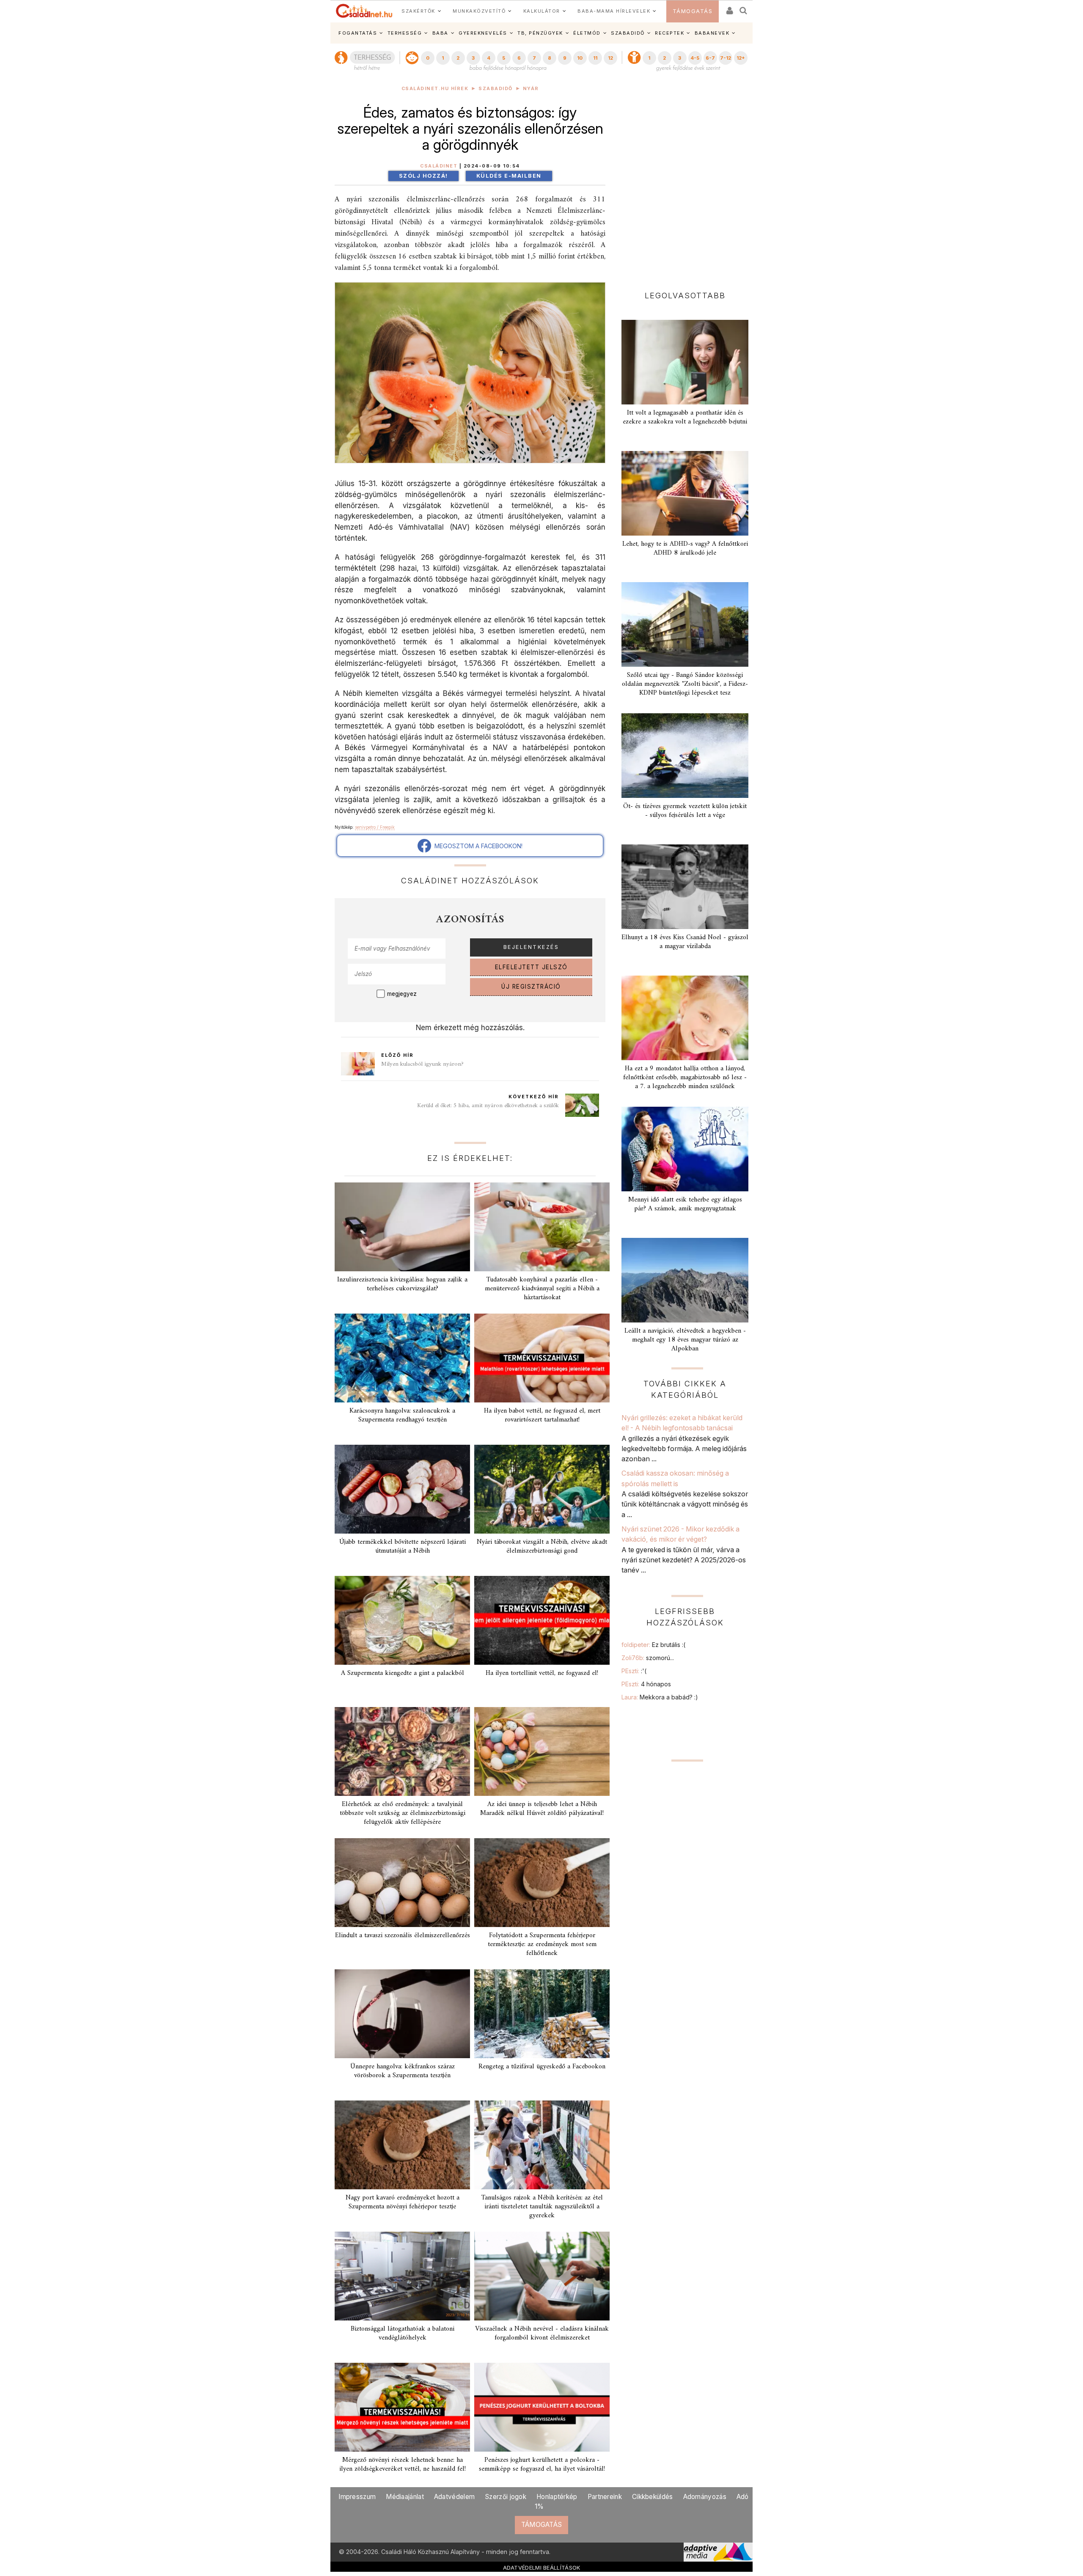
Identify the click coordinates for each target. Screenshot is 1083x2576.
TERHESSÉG (405, 33)
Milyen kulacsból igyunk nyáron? (422, 1064)
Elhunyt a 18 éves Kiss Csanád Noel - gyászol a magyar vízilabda (685, 942)
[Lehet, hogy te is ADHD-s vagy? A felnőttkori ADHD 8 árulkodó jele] (685, 493)
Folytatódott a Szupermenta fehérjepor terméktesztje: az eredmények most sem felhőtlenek (542, 1944)
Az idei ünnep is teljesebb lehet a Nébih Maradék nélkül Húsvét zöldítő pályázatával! (542, 1809)
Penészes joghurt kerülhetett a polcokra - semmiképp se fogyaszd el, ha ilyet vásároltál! (542, 2465)
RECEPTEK (669, 33)
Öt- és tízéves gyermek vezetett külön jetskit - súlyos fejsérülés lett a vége (685, 811)
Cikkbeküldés (653, 2497)
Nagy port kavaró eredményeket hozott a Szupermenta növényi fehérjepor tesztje (403, 2202)
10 (580, 58)
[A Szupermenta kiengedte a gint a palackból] (402, 1620)
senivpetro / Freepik (375, 827)
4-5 (695, 58)
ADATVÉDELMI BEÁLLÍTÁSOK (542, 2568)
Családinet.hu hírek (435, 89)
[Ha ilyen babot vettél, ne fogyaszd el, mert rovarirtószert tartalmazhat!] (542, 1358)
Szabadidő (496, 89)
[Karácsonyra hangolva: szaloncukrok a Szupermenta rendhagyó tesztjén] (402, 1358)
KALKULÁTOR (542, 11)
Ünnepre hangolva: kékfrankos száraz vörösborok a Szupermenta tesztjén (403, 2071)
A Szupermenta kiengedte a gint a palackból (403, 1673)
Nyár (531, 89)
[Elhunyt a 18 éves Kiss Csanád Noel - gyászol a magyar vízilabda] (685, 887)
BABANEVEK (712, 33)
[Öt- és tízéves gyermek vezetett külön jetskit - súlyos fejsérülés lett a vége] (685, 756)
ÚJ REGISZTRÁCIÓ (531, 987)
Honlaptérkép (557, 2497)
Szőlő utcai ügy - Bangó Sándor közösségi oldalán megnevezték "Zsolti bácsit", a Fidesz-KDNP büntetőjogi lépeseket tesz (685, 684)
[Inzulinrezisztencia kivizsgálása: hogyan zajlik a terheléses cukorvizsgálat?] (402, 1227)
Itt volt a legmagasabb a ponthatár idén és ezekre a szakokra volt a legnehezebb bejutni (685, 417)
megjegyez (402, 994)
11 (595, 58)
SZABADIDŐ (628, 33)
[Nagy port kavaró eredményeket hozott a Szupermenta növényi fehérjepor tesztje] (402, 2145)
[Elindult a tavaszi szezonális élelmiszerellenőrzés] (402, 1883)
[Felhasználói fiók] (729, 8)
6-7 (710, 58)
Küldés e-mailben (509, 176)
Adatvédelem (454, 2497)
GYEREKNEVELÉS (483, 33)
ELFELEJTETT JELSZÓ (531, 967)
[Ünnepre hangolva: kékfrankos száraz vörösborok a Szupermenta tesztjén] (402, 2014)
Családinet (439, 166)
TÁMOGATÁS (693, 11)
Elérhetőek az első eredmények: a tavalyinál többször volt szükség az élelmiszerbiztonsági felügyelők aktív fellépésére (403, 1813)
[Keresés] (744, 8)
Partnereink (605, 2497)
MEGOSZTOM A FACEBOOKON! (477, 846)
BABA (440, 33)
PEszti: (634, 1671)
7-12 (726, 58)
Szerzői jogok (506, 2497)
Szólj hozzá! (423, 176)
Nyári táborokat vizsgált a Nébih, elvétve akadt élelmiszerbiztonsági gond (542, 1546)
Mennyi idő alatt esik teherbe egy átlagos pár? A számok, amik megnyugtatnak (685, 1204)
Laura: (660, 1697)
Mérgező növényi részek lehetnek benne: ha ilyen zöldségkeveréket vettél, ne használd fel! (403, 2465)
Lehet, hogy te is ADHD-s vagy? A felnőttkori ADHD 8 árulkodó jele (685, 548)
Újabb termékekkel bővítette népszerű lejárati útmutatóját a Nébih (403, 1546)
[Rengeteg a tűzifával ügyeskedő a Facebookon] (542, 2014)
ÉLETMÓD (587, 33)
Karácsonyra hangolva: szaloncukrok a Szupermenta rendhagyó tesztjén (402, 1415)
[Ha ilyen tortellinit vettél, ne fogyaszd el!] (542, 1620)
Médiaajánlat (405, 2497)
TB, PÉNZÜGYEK (540, 33)
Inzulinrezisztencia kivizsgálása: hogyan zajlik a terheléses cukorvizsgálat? (402, 1284)
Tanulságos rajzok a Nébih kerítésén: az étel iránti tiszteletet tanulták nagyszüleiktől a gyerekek (542, 2207)
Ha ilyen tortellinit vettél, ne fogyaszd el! (542, 1673)
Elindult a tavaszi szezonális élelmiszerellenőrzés (403, 1935)
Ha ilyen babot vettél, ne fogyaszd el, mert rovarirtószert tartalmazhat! (542, 1415)
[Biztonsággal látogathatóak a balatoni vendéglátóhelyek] (402, 2276)
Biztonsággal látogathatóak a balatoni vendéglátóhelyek (403, 2333)
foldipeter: (653, 1645)
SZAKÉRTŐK (418, 11)
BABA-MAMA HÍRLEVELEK (614, 11)
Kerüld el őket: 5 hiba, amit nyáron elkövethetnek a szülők (488, 1106)
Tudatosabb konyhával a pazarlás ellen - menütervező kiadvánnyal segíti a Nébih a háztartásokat (542, 1289)
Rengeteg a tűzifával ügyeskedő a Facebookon (542, 2067)
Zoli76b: (648, 1658)
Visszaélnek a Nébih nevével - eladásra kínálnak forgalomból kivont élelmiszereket (542, 2333)
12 (610, 58)
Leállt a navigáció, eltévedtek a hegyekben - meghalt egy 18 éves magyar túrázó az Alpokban (685, 1340)
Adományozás (705, 2497)
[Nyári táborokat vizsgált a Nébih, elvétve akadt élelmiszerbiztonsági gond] (542, 1489)
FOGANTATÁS (358, 33)
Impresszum (357, 2497)
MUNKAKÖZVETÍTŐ (479, 11)
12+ (741, 58)
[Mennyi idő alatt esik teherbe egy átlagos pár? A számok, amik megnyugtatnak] (685, 1149)
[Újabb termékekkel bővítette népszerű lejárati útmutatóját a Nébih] (402, 1489)
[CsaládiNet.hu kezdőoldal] (364, 11)
